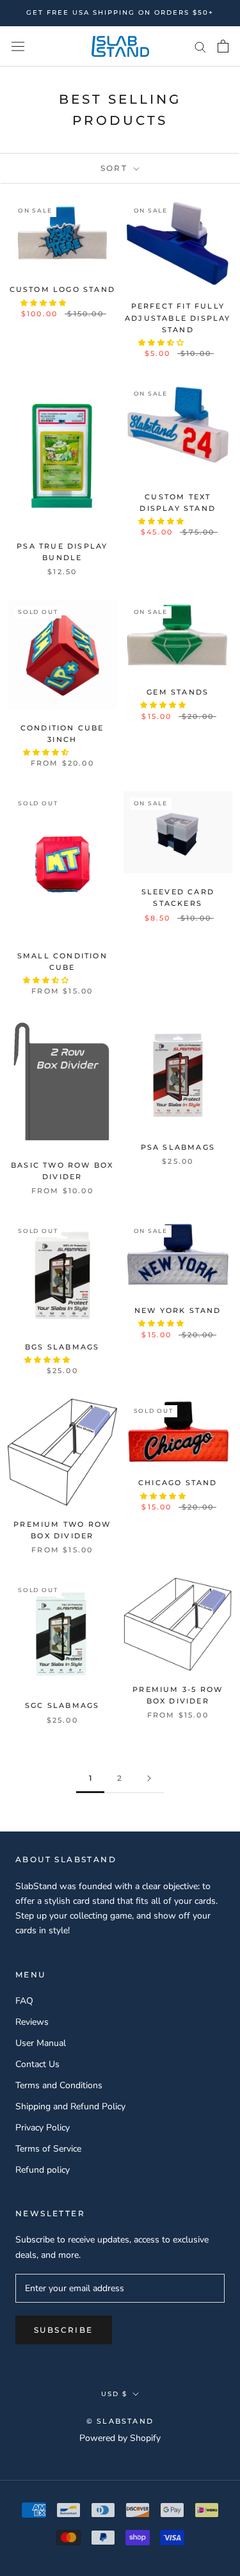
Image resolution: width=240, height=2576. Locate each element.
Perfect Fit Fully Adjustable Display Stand (178, 318)
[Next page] (149, 1779)
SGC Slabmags (62, 1705)
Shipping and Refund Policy (70, 2106)
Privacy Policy (43, 2128)
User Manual (41, 2043)
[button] (44, 303)
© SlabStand (120, 2421)
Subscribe (64, 2330)
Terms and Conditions (59, 2085)
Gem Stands (178, 692)
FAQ (24, 2001)
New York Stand (178, 1310)
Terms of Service (48, 2149)
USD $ (114, 2394)
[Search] (200, 46)
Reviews (32, 2022)
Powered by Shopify (120, 2438)
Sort (116, 168)
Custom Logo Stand (62, 289)
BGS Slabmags (62, 1347)
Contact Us (37, 2064)
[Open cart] (223, 46)
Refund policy (43, 2170)
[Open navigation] (18, 46)
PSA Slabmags (178, 1147)
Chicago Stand (178, 1483)
